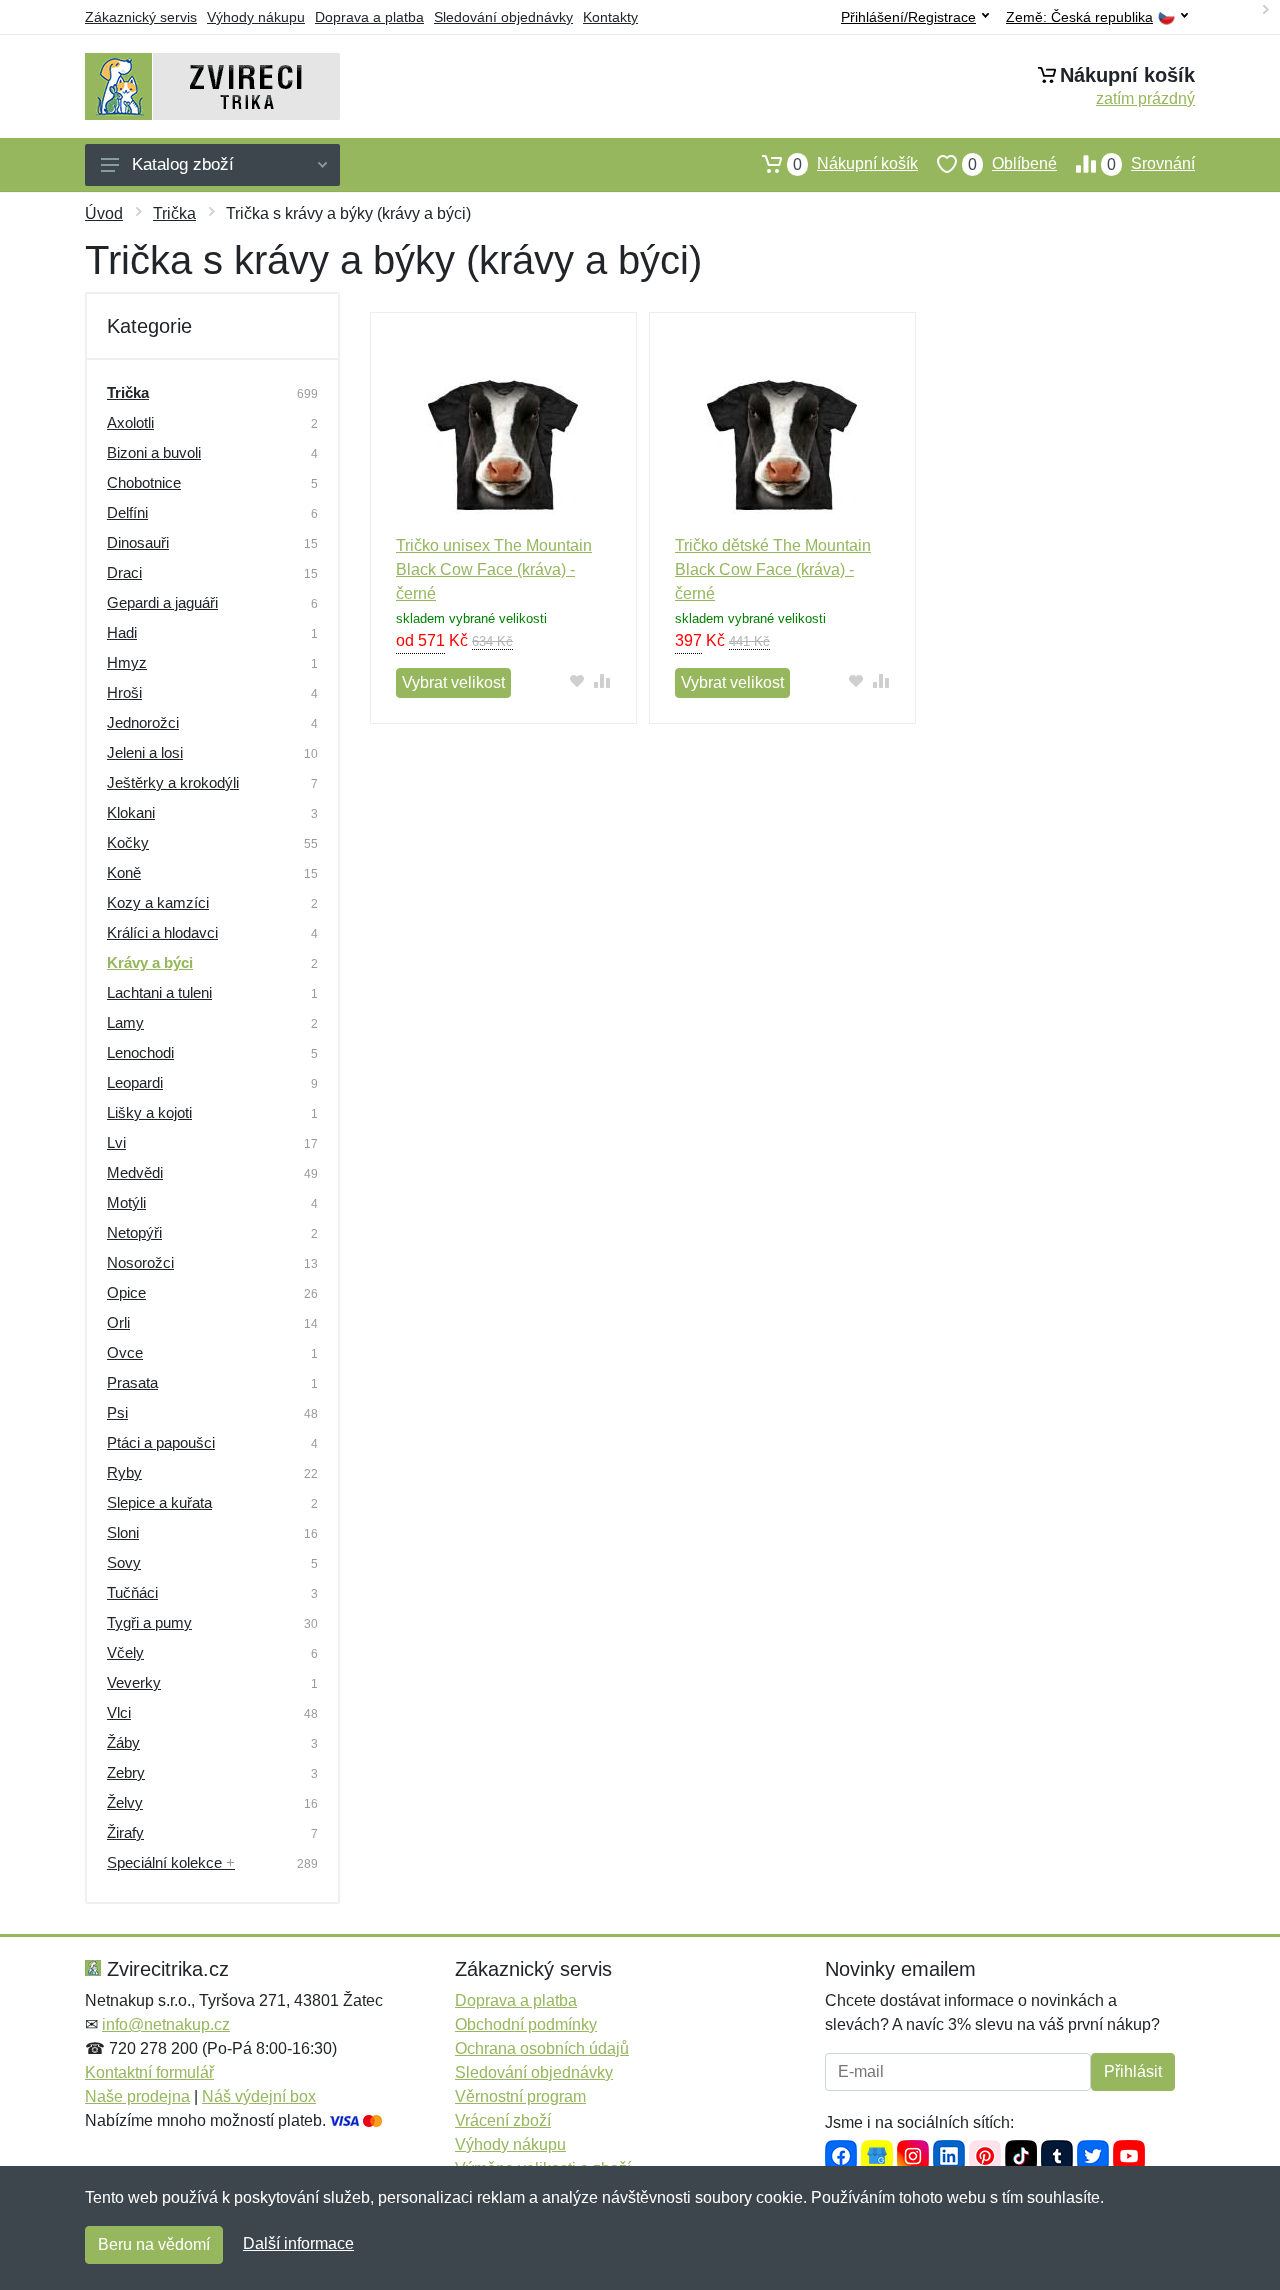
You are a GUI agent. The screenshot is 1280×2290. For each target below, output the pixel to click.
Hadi (122, 632)
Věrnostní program (520, 2096)
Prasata (132, 1382)
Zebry (126, 1772)
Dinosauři (138, 542)
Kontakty (610, 17)
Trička (174, 213)
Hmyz (127, 662)
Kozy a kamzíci (158, 902)
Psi (117, 1412)
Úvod (104, 213)
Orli (118, 1322)
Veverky (134, 1682)
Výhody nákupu (256, 17)
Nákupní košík (855, 164)
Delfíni (127, 512)
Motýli (126, 1202)
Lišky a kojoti (149, 1112)
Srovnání (1151, 164)
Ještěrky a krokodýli (173, 782)
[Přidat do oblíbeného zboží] (577, 680)
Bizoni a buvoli (154, 452)
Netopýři (134, 1232)
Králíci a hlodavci (162, 932)
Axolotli (130, 422)
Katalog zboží (183, 164)
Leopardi (135, 1082)
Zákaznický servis (141, 17)
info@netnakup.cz (166, 2024)
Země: (1079, 17)
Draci (124, 572)
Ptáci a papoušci (161, 1442)
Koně (124, 872)
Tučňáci (132, 1592)
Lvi (116, 1142)
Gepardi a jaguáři (162, 602)
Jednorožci (143, 722)
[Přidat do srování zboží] (602, 680)
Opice (126, 1292)
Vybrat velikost (453, 682)
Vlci (119, 1712)
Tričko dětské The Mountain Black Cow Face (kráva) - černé (773, 569)
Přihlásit (1133, 2071)
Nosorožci (140, 1262)
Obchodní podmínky (526, 2024)
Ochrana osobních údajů (542, 2048)
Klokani (131, 812)
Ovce (125, 1352)
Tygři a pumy (149, 1622)
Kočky (128, 842)
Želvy (125, 1802)
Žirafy (125, 1832)
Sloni (123, 1532)
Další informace (298, 2243)
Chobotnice (144, 482)
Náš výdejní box (259, 2096)
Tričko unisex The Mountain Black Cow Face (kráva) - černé (494, 569)
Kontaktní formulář (149, 2072)
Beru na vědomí (154, 2244)
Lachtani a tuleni (159, 992)
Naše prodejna (137, 2096)
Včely (125, 1652)
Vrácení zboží (503, 2120)
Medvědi (135, 1172)
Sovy (124, 1562)
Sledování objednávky (503, 17)
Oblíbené (1012, 164)
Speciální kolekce (171, 1862)
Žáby (123, 1742)
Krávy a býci (150, 962)
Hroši (124, 692)
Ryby (124, 1472)
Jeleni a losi (145, 752)
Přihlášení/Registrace (908, 17)
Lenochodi (140, 1052)
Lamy (125, 1022)
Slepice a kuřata (159, 1502)
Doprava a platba (369, 17)
